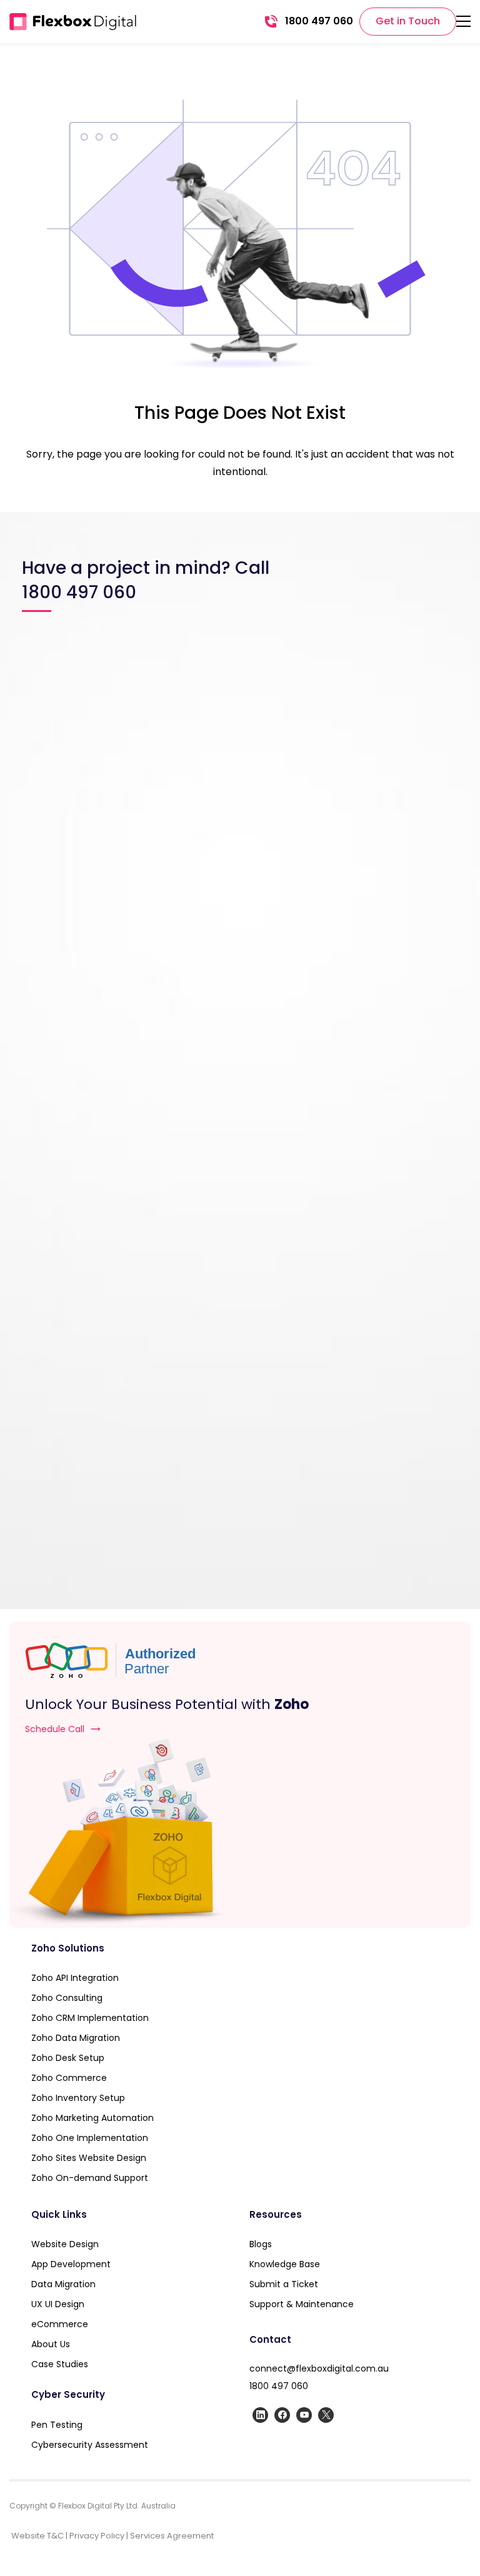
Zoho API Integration (75, 1978)
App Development (71, 2264)
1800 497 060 (279, 2386)
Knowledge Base (285, 2264)
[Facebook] (282, 2415)
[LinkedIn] (260, 2415)
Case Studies (60, 2364)
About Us (51, 2344)
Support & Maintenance (303, 2304)
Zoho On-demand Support (90, 2178)
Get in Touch (408, 21)
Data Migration (63, 2284)
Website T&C (37, 2536)
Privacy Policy (97, 2536)
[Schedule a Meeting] (240, 1833)
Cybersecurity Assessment (90, 2445)
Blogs (261, 2244)
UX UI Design (58, 2304)
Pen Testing (57, 2425)
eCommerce (60, 2324)
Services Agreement (172, 2536)
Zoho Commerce (69, 2078)
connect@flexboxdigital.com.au (319, 2368)
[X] (326, 2415)
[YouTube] (304, 2415)
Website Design (65, 2244)
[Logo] (73, 22)
